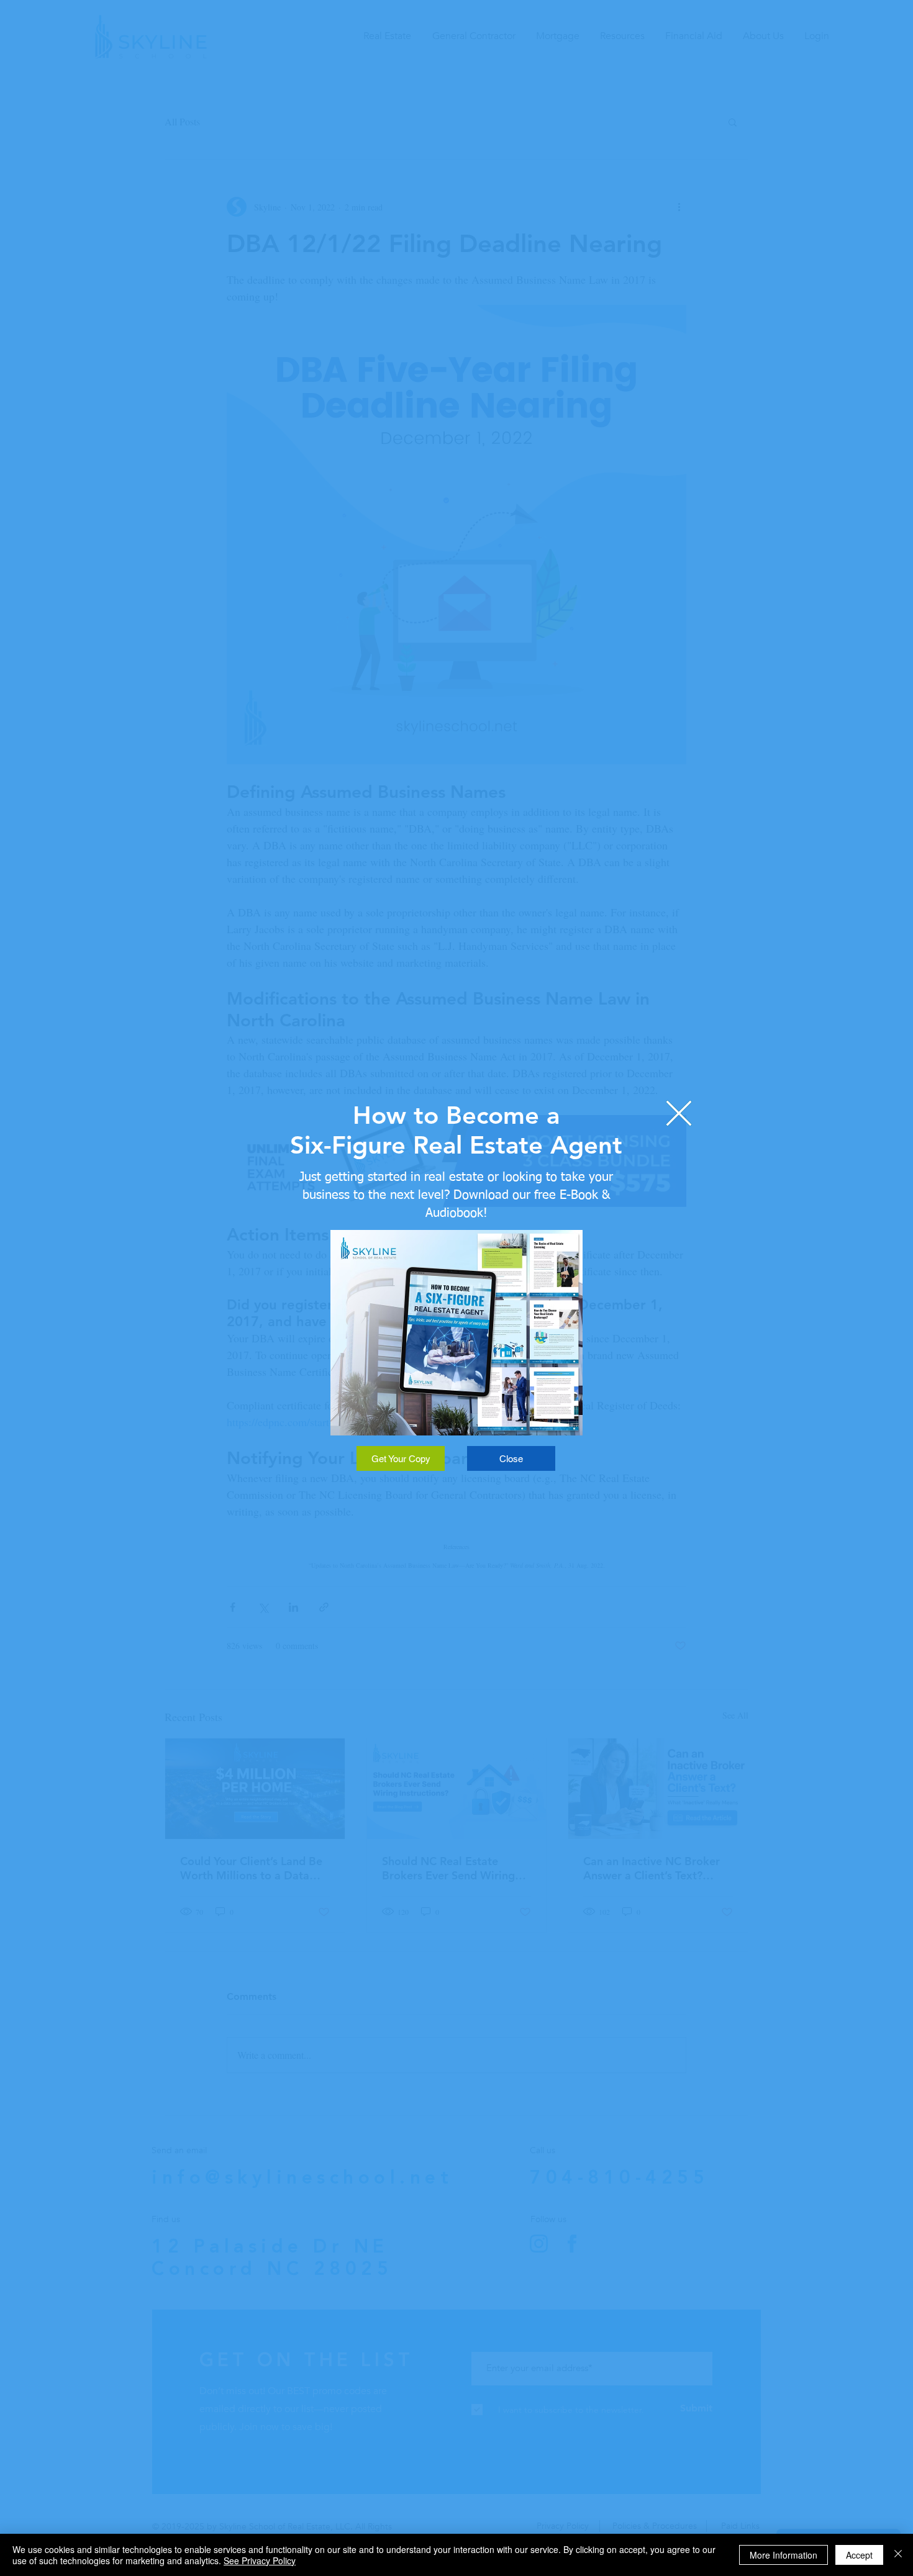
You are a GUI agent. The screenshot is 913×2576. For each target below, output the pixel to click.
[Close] (898, 2555)
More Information (784, 2555)
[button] (679, 1113)
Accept (859, 2555)
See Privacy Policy (260, 2560)
